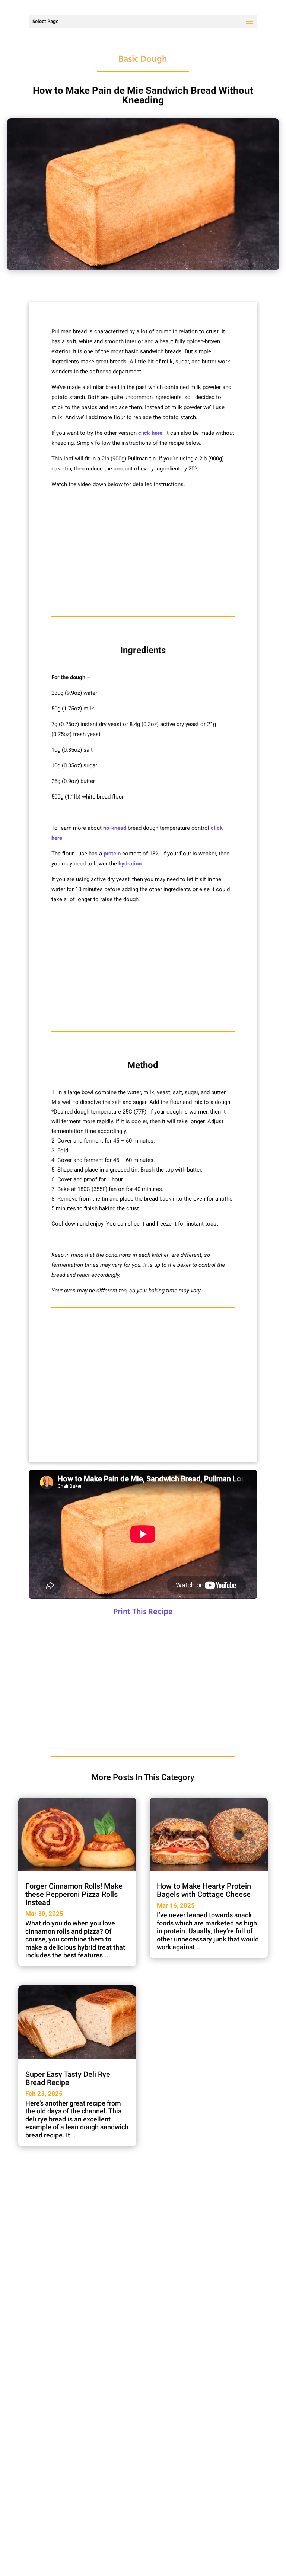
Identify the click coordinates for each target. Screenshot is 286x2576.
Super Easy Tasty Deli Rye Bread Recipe (68, 2078)
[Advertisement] (143, 553)
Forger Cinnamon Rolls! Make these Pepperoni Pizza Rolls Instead (74, 1894)
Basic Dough (143, 60)
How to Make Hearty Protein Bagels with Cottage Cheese (204, 1890)
